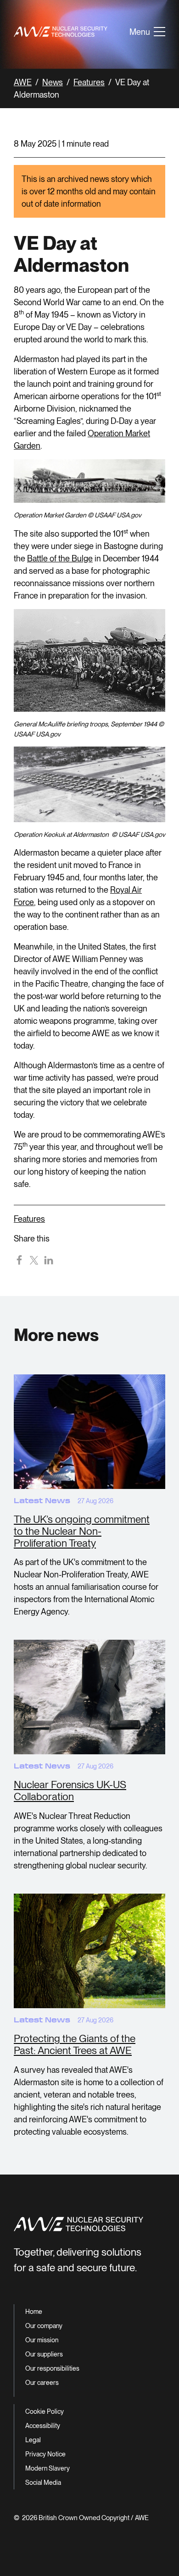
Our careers (42, 2383)
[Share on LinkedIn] (49, 1259)
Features (89, 82)
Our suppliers (44, 2354)
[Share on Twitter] (34, 1259)
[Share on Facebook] (19, 1259)
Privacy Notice (45, 2454)
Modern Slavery (48, 2468)
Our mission (42, 2340)
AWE (23, 82)
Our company (44, 2326)
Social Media (43, 2483)
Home (34, 2312)
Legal (33, 2440)
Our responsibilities (52, 2368)
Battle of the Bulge (60, 558)
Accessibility (43, 2426)
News (53, 82)
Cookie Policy (45, 2411)
